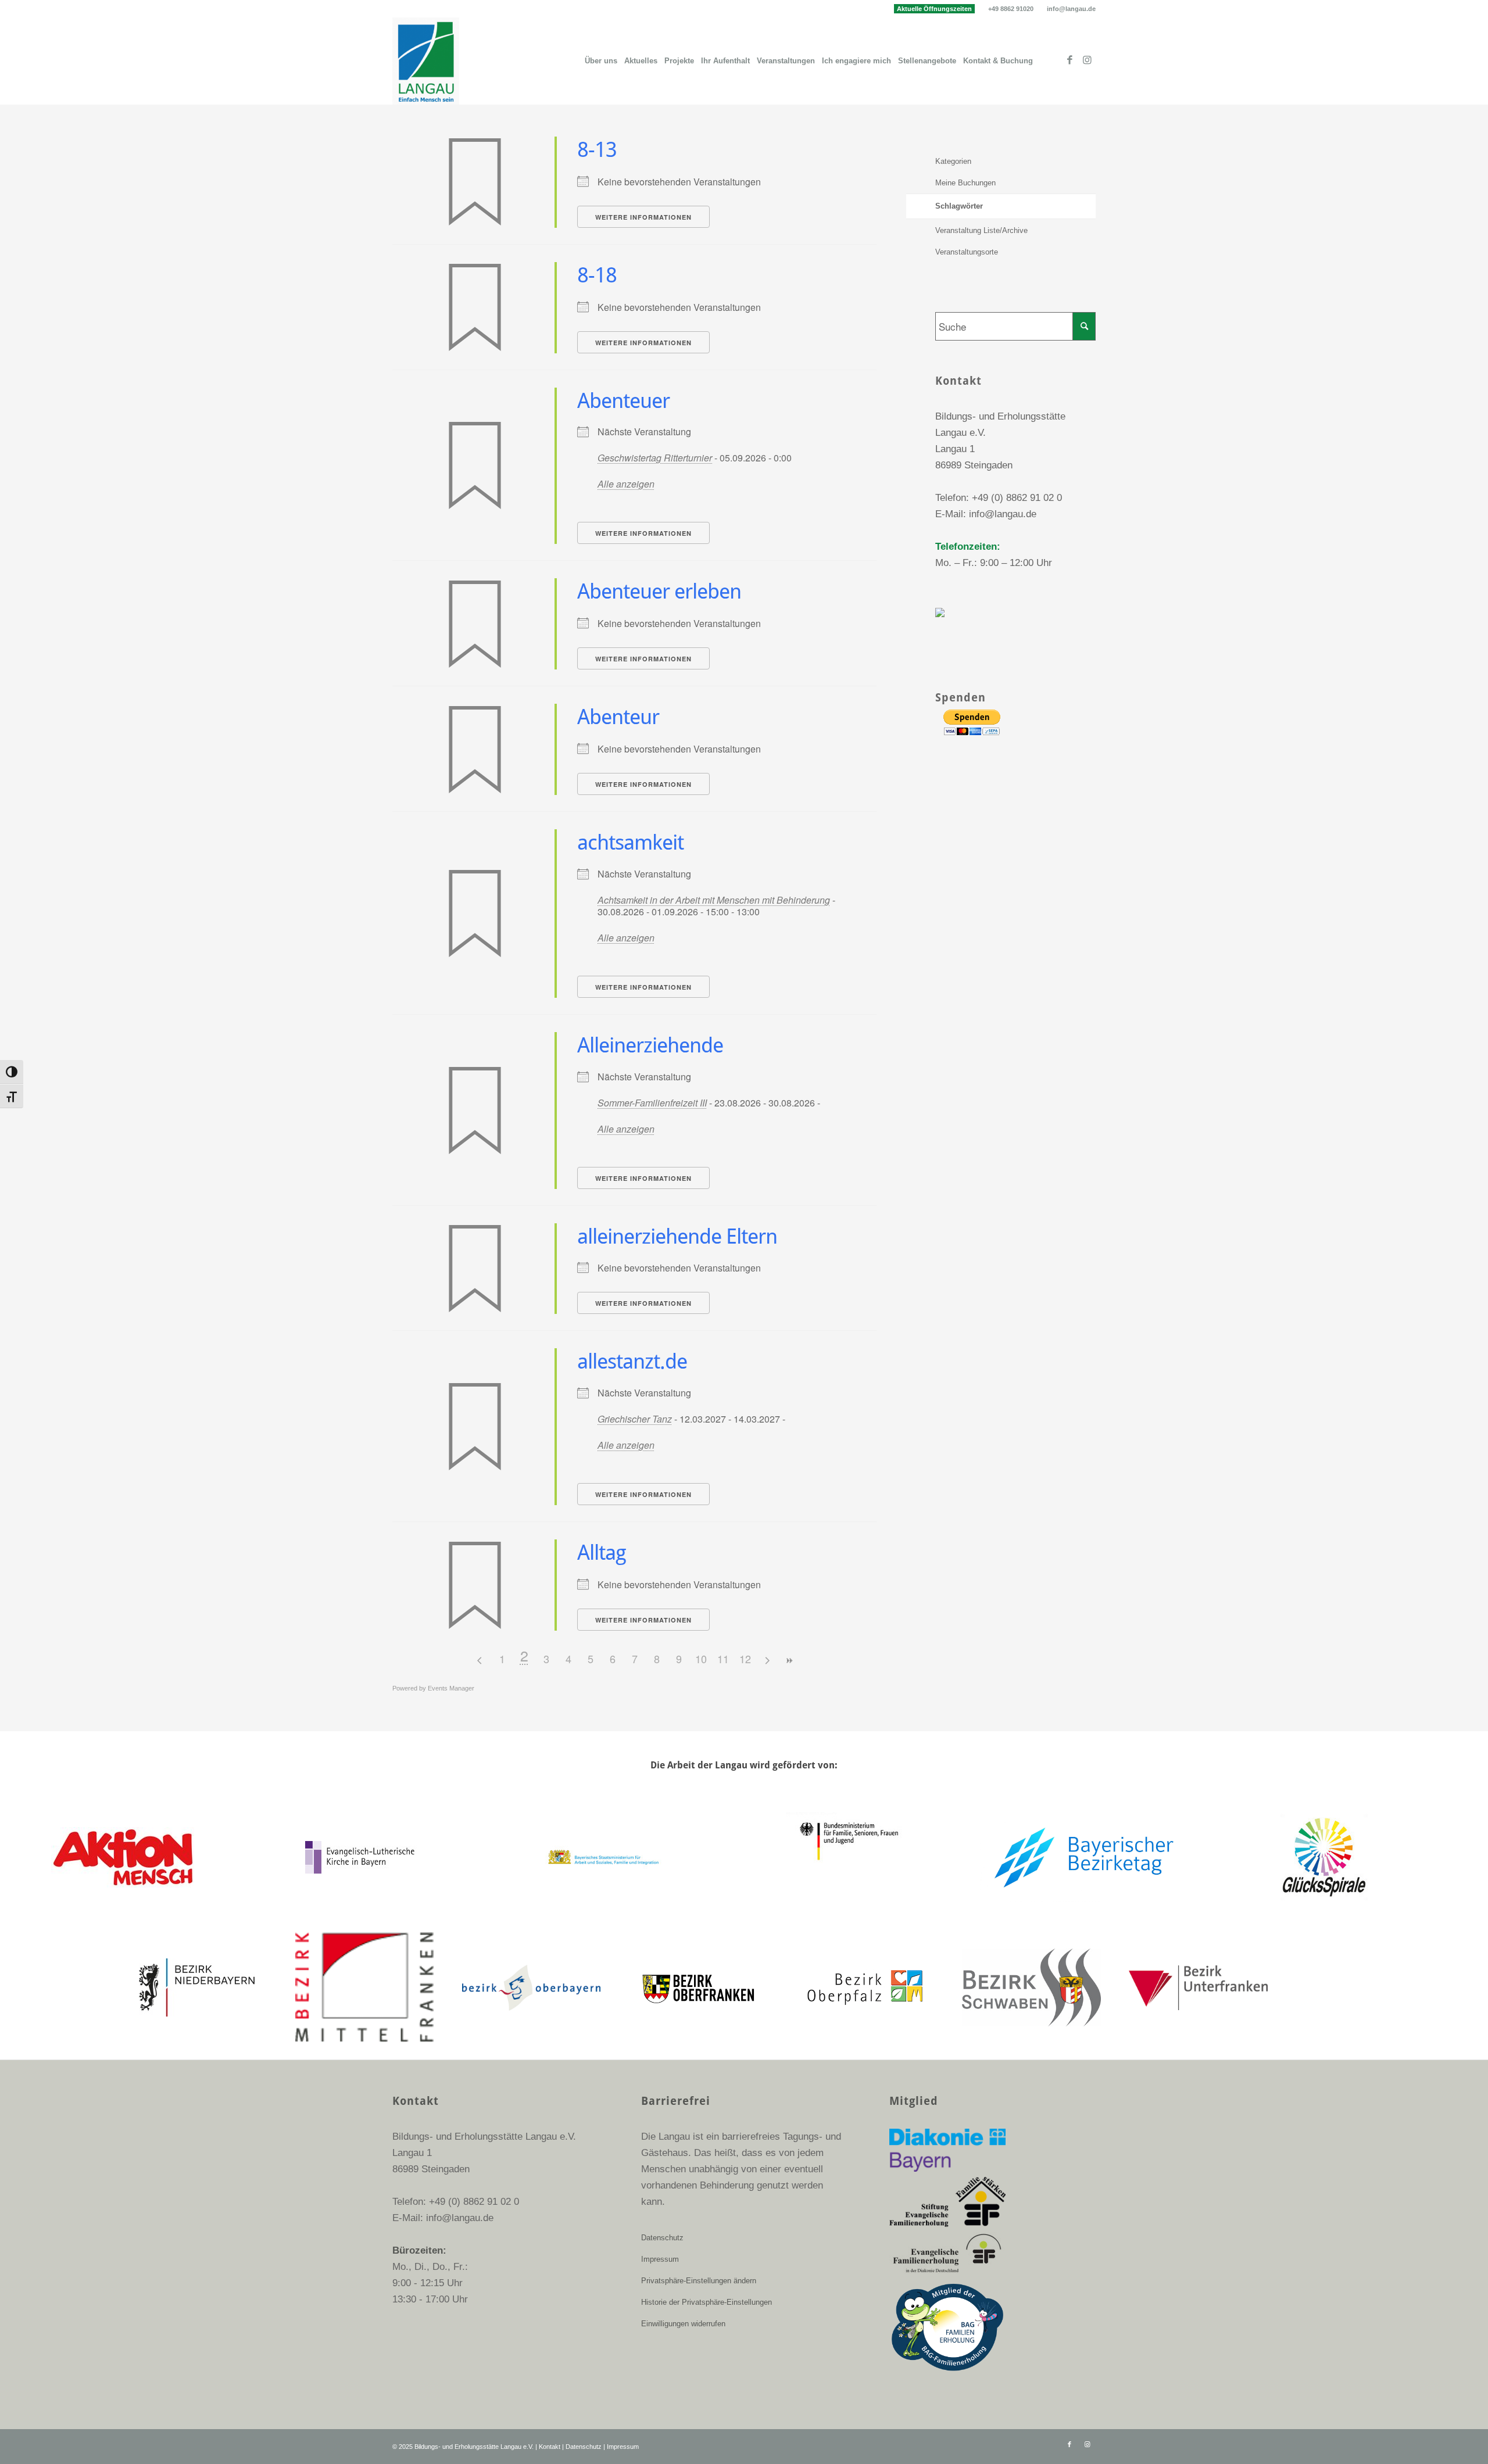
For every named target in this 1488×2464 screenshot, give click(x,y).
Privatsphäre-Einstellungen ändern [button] (699, 2281)
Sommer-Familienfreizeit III (652, 1103)
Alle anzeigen (626, 484)
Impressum (660, 2259)
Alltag (602, 1552)
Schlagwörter (959, 206)
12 (745, 1659)
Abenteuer (623, 401)
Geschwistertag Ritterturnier (655, 458)
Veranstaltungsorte (967, 252)
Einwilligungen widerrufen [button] (683, 2324)
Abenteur (618, 717)
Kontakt (550, 2447)
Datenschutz (662, 2238)
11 (723, 1659)
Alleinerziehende (650, 1045)
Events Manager (451, 1688)
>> (789, 1661)
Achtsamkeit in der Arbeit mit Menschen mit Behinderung (714, 900)
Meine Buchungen (965, 183)
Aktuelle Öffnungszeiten (934, 9)
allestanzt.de (632, 1361)
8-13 (597, 150)
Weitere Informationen (643, 217)
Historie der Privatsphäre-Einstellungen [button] (707, 2302)
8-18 (597, 275)
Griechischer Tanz (635, 1419)
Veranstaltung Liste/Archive (981, 230)
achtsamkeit (630, 842)
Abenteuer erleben (659, 591)
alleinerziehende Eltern (677, 1236)
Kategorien (953, 161)
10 (701, 1659)
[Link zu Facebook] (1069, 60)
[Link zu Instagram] (1087, 60)
